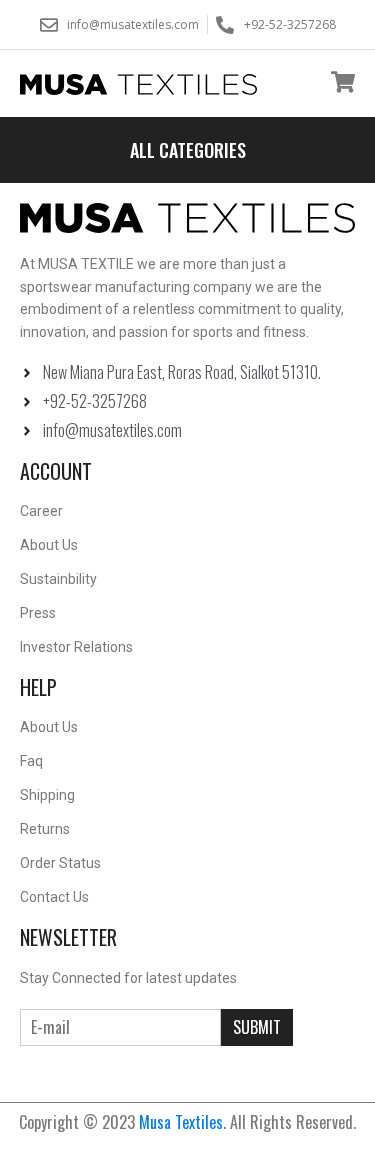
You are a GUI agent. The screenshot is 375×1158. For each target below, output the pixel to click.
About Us (49, 545)
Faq (31, 761)
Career (41, 511)
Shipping (47, 795)
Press (38, 613)
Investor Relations (76, 647)
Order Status (60, 863)
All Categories (188, 150)
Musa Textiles (181, 1122)
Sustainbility (58, 579)
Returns (45, 829)
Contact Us (54, 897)
